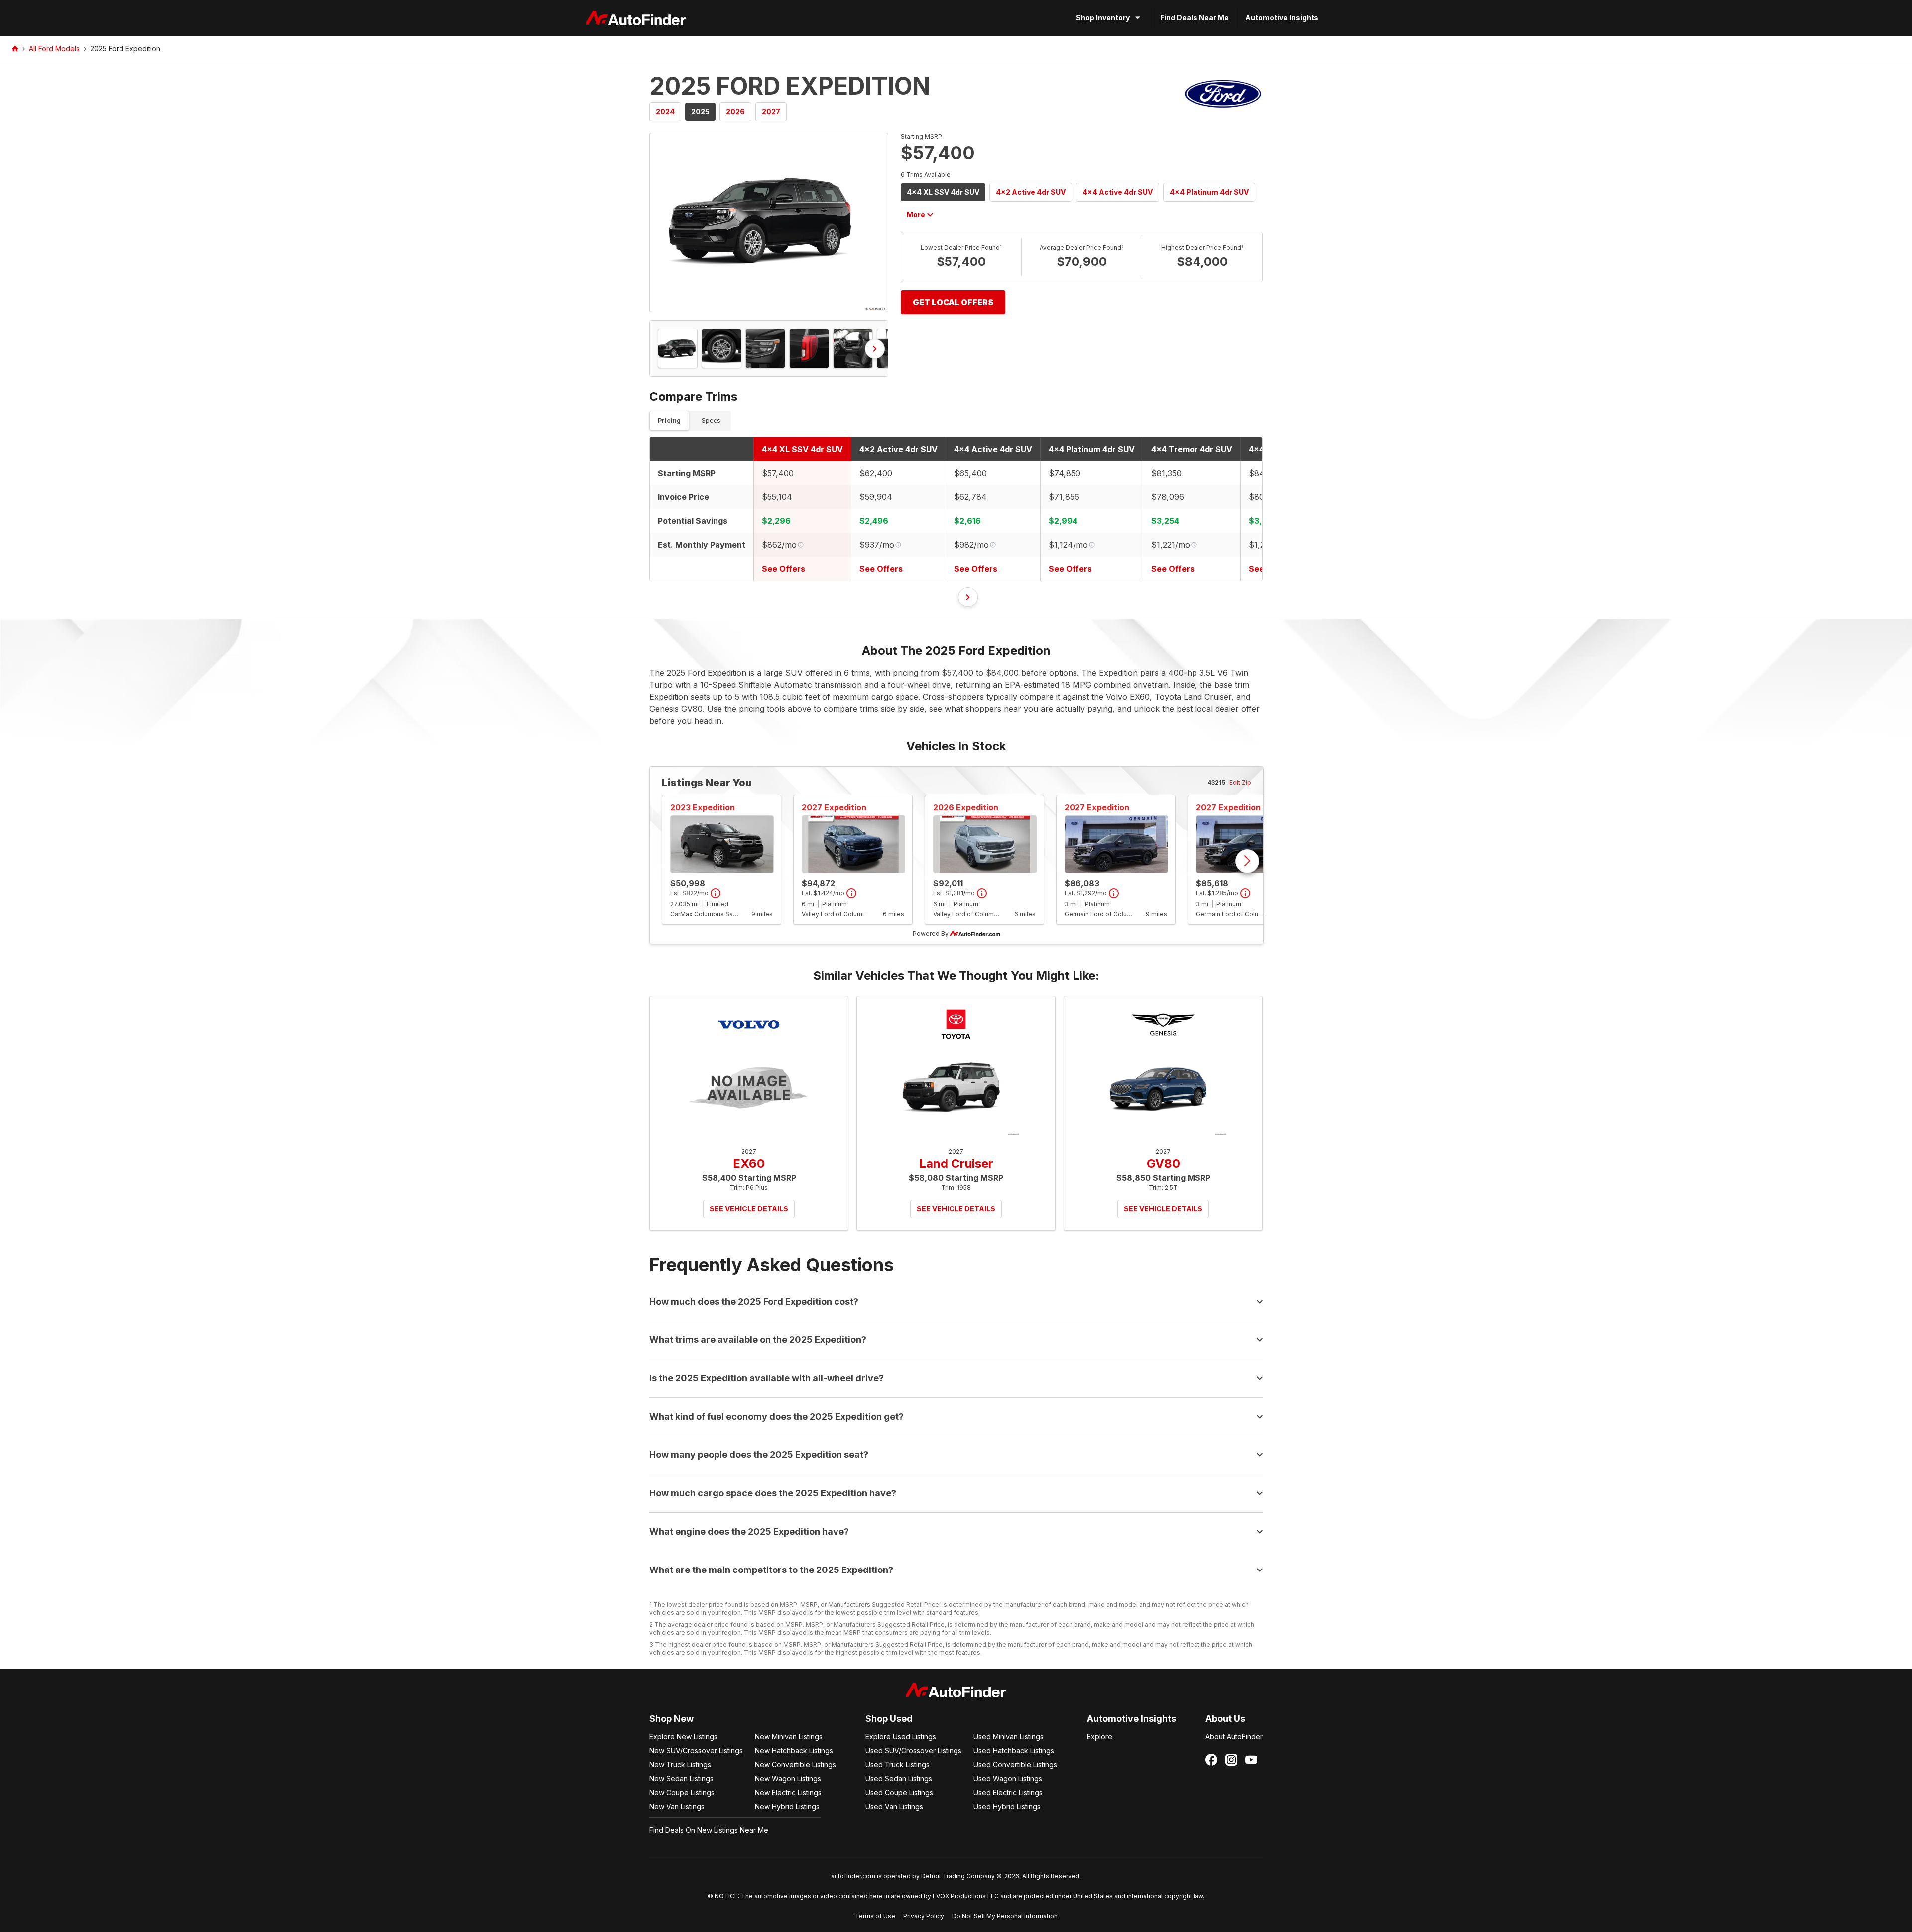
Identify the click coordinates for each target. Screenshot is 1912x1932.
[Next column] (968, 597)
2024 (665, 111)
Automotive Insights (1282, 18)
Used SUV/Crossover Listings (913, 1751)
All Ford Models (54, 49)
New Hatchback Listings (794, 1751)
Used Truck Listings (897, 1764)
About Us (1225, 1719)
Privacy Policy (924, 1916)
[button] (769, 223)
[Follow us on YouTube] (1251, 1760)
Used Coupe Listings (899, 1792)
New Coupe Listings (682, 1792)
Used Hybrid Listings (1007, 1806)
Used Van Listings (894, 1806)
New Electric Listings (788, 1792)
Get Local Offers (953, 302)
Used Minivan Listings (1009, 1737)
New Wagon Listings (788, 1778)
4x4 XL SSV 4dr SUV (943, 192)
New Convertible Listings (795, 1764)
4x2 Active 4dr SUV (1031, 192)
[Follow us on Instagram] (1231, 1760)
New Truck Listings (680, 1764)
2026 (735, 111)
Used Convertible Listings (1015, 1764)
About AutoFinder (1234, 1737)
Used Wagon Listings (1008, 1778)
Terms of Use (875, 1916)
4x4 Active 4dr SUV (1118, 192)
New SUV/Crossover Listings (696, 1751)
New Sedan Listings (681, 1778)
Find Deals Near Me (1195, 18)
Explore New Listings (683, 1737)
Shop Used (889, 1719)
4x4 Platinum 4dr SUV (1209, 192)
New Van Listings (677, 1806)
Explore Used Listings (901, 1737)
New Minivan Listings (789, 1737)
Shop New (671, 1719)
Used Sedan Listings (899, 1778)
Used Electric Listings (1008, 1792)
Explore (1100, 1737)
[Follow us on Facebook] (1211, 1760)
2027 (771, 111)
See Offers (783, 569)
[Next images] (875, 349)
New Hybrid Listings (787, 1806)
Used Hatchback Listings (1014, 1751)
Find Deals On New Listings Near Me (709, 1830)
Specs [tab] (711, 421)
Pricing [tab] (669, 421)
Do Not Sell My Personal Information (1005, 1916)
